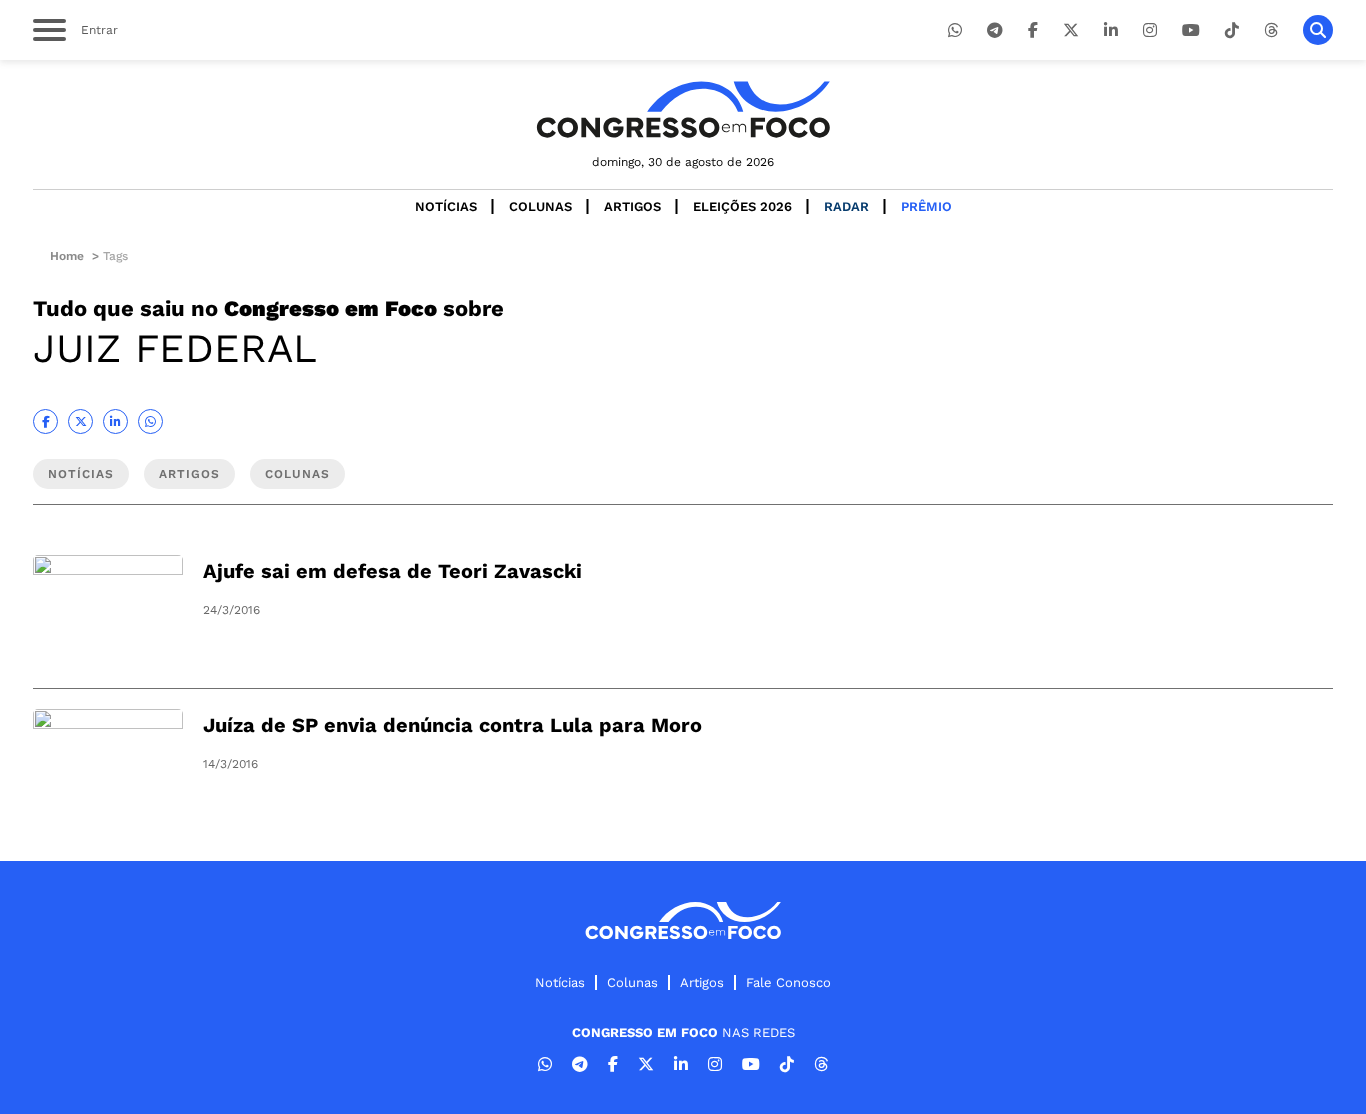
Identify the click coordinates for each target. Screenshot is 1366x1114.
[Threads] (1271, 30)
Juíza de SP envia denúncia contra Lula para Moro (452, 725)
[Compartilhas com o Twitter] (80, 421)
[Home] (683, 109)
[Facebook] (1033, 30)
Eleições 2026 (742, 206)
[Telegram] (995, 30)
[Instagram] (1150, 30)
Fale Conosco (788, 982)
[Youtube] (1191, 30)
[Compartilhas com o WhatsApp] (150, 421)
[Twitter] (1071, 30)
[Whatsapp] (955, 30)
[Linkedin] (1111, 30)
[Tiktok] (1232, 30)
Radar (846, 206)
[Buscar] (1318, 30)
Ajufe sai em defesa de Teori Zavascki (392, 571)
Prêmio (926, 206)
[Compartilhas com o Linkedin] (115, 421)
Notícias (446, 206)
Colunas (540, 206)
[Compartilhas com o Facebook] (45, 421)
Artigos (632, 206)
